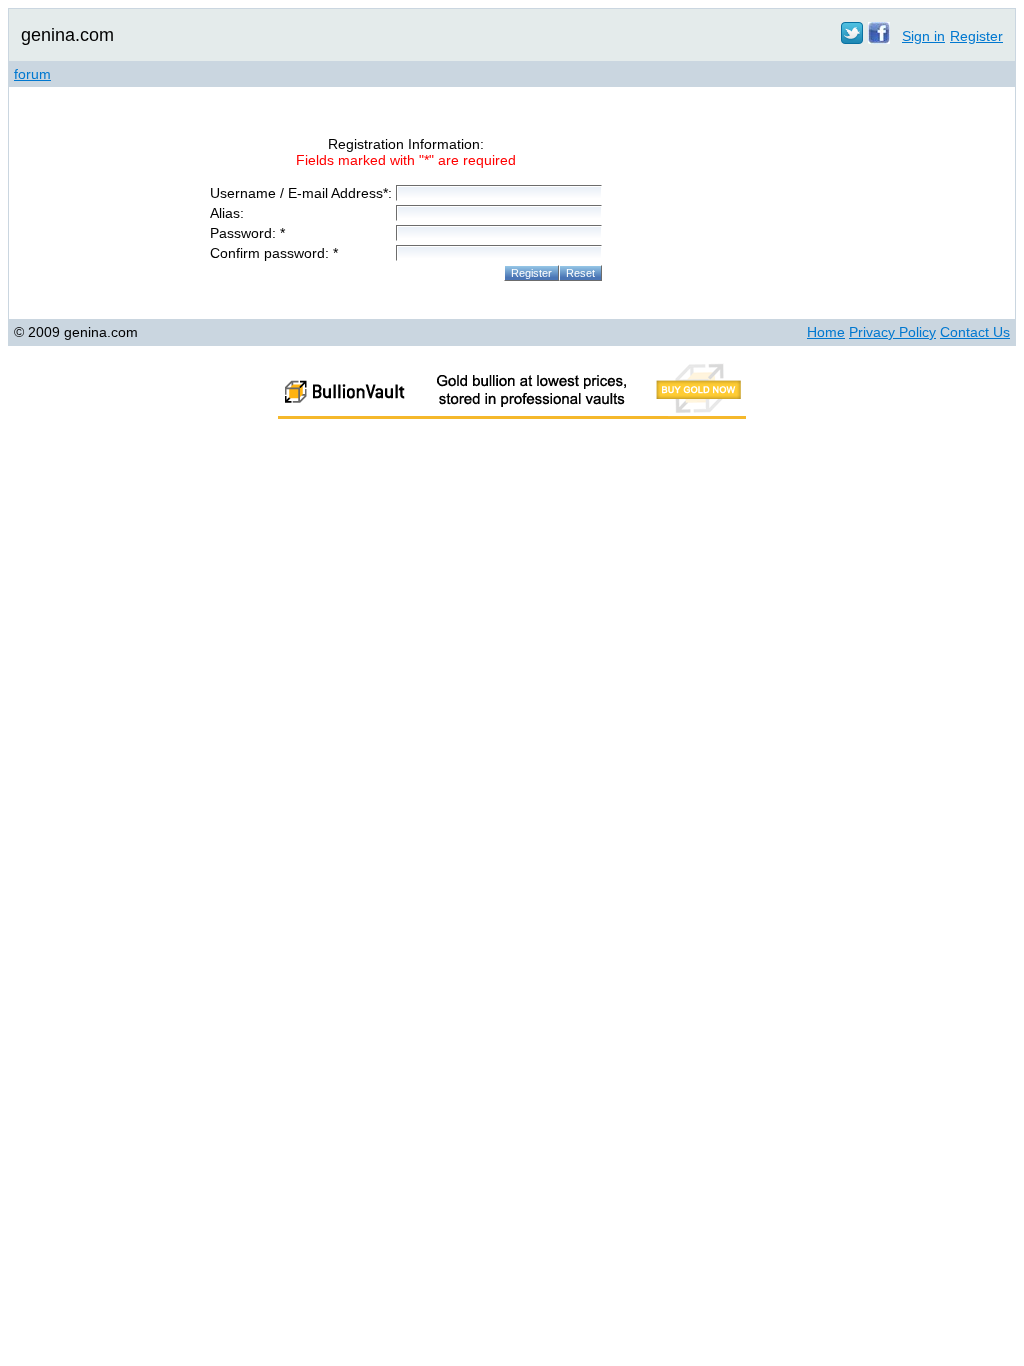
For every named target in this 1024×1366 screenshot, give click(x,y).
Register (976, 36)
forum (32, 74)
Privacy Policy (892, 332)
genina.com (67, 35)
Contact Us (975, 332)
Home (826, 332)
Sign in (923, 36)
